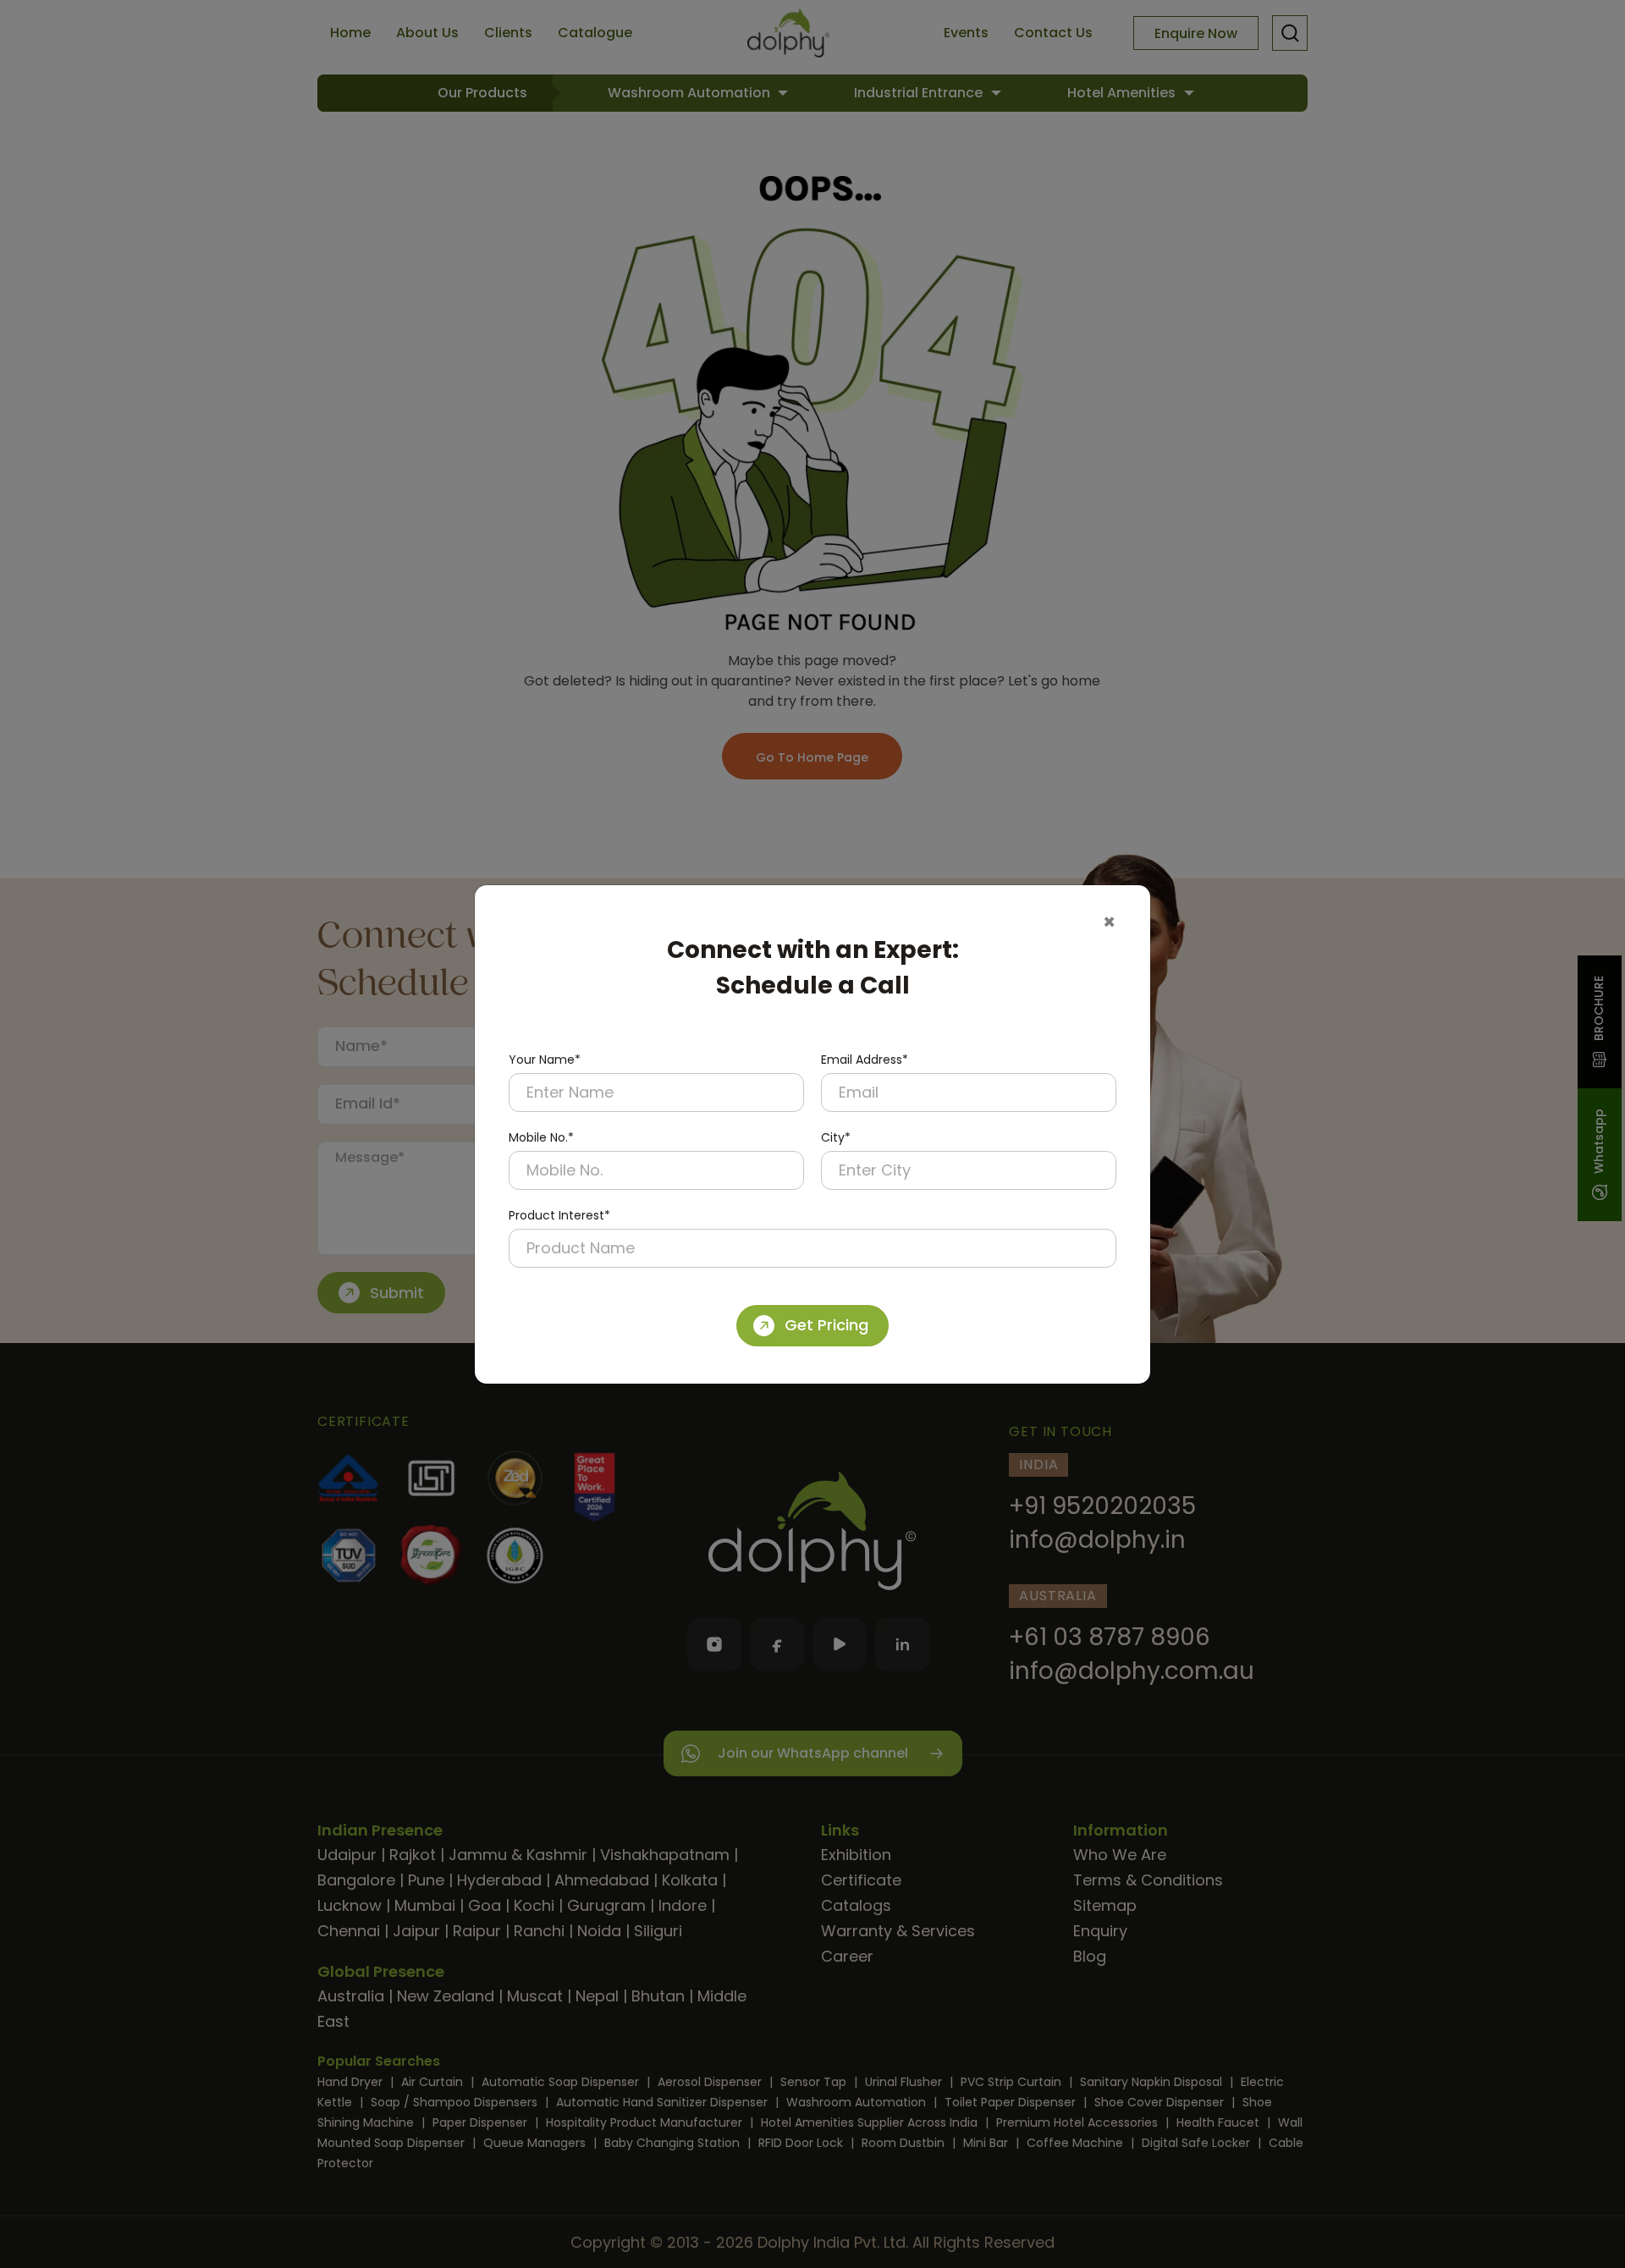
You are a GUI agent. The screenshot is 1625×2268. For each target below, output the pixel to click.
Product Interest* (559, 1215)
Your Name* (545, 1060)
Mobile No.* (541, 1137)
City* (836, 1137)
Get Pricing (826, 1325)
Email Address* (865, 1060)
